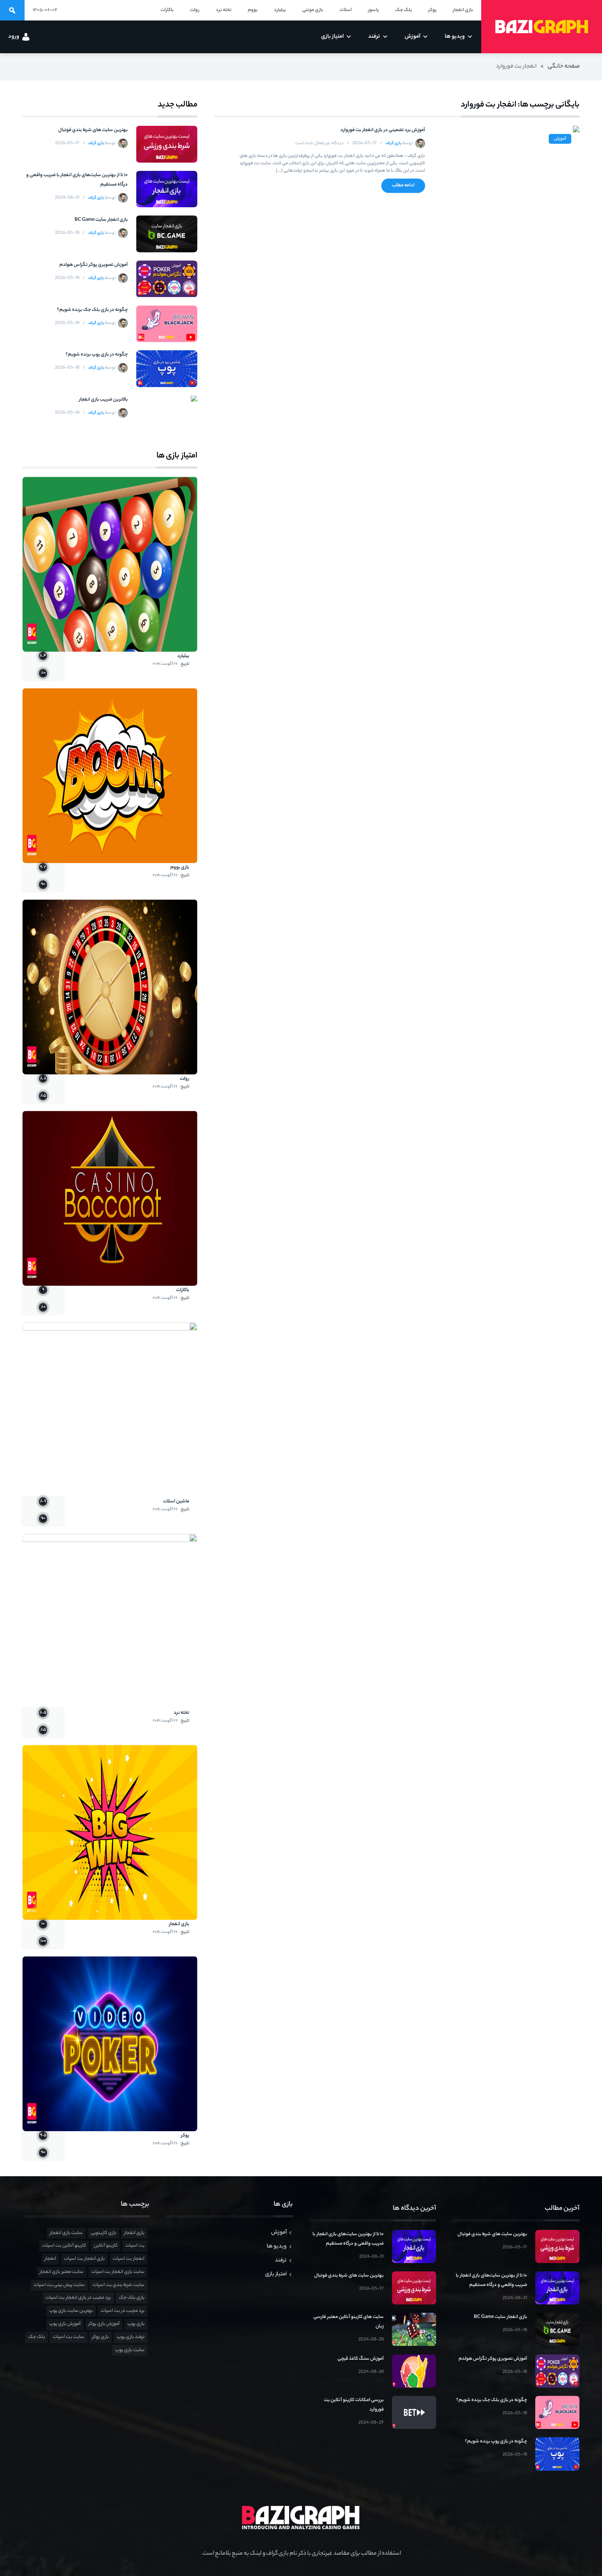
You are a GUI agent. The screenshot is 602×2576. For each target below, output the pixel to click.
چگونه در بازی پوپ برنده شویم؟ (97, 355)
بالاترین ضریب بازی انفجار (103, 400)
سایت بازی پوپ (130, 2350)
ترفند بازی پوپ (131, 2337)
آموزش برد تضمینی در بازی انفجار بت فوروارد (382, 130)
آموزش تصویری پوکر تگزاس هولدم (94, 265)
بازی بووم (180, 868)
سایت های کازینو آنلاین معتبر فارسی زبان (349, 2322)
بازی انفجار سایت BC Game (101, 220)
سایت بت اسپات (69, 2337)
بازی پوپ (136, 2324)
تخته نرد (181, 1713)
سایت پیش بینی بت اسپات (59, 2285)
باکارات (183, 1290)
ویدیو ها (277, 2246)
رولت (184, 1079)
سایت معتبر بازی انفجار (62, 2272)
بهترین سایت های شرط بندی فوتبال (93, 130)
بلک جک (37, 2337)
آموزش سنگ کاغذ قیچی (361, 2359)
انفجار (50, 2259)
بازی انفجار (179, 1924)
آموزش (560, 139)
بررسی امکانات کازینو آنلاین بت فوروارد (354, 2405)
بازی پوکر (101, 2337)
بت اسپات (135, 2246)
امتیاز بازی (276, 2274)
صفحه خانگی (564, 67)
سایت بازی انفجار (66, 2233)
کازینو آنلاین (106, 2246)
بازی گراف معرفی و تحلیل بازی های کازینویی (542, 27)
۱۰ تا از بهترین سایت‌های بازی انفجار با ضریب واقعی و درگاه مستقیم (77, 180)
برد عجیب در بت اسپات (123, 2311)
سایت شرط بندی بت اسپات (119, 2285)
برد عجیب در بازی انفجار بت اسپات (78, 2298)
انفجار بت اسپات (129, 2259)
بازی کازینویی (103, 2233)
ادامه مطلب (403, 186)
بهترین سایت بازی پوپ (71, 2311)
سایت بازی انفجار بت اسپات (118, 2272)
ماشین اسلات (176, 1502)
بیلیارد (183, 656)
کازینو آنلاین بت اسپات (64, 2246)
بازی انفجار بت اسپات (84, 2259)
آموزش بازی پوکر (104, 2324)
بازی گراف (393, 144)
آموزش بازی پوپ (65, 2324)
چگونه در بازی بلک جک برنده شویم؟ (92, 310)
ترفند (281, 2260)
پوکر (185, 2136)
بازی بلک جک (132, 2298)
